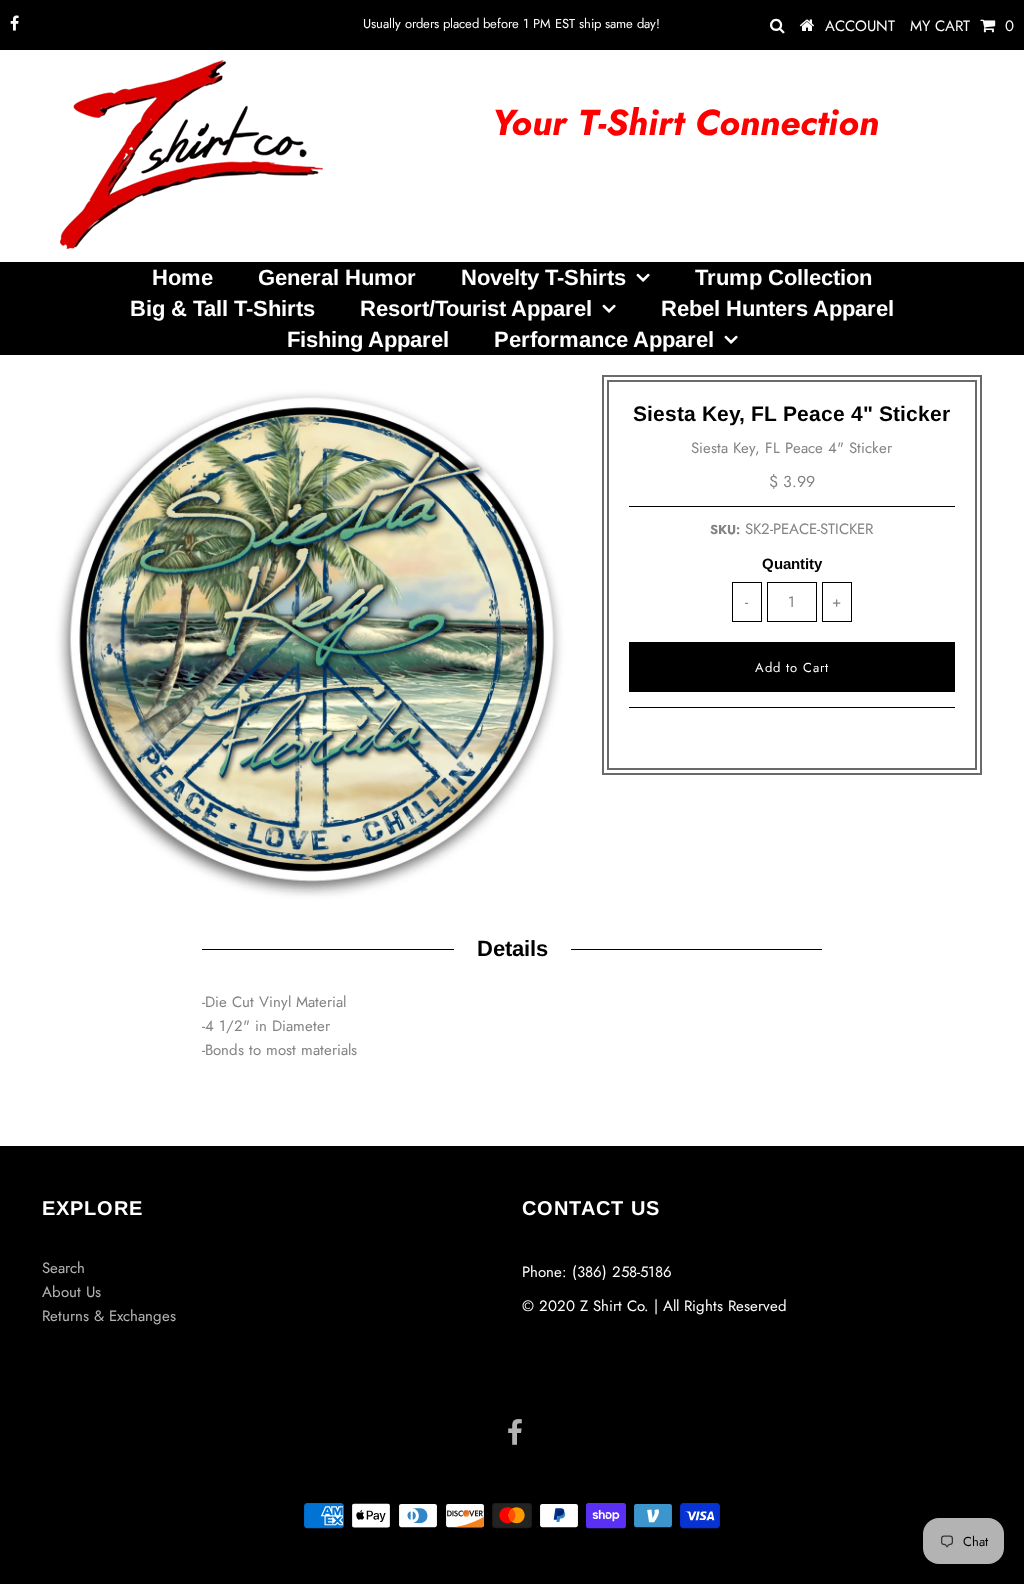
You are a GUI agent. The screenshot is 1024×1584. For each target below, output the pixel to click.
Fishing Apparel (368, 339)
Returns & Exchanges (109, 1316)
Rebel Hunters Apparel (777, 308)
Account (860, 26)
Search (63, 1268)
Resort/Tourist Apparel (476, 308)
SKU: (725, 529)
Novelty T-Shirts (543, 277)
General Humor (337, 277)
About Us (71, 1292)
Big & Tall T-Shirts (222, 308)
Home (182, 277)
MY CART (962, 26)
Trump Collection (783, 277)
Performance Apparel (604, 339)
